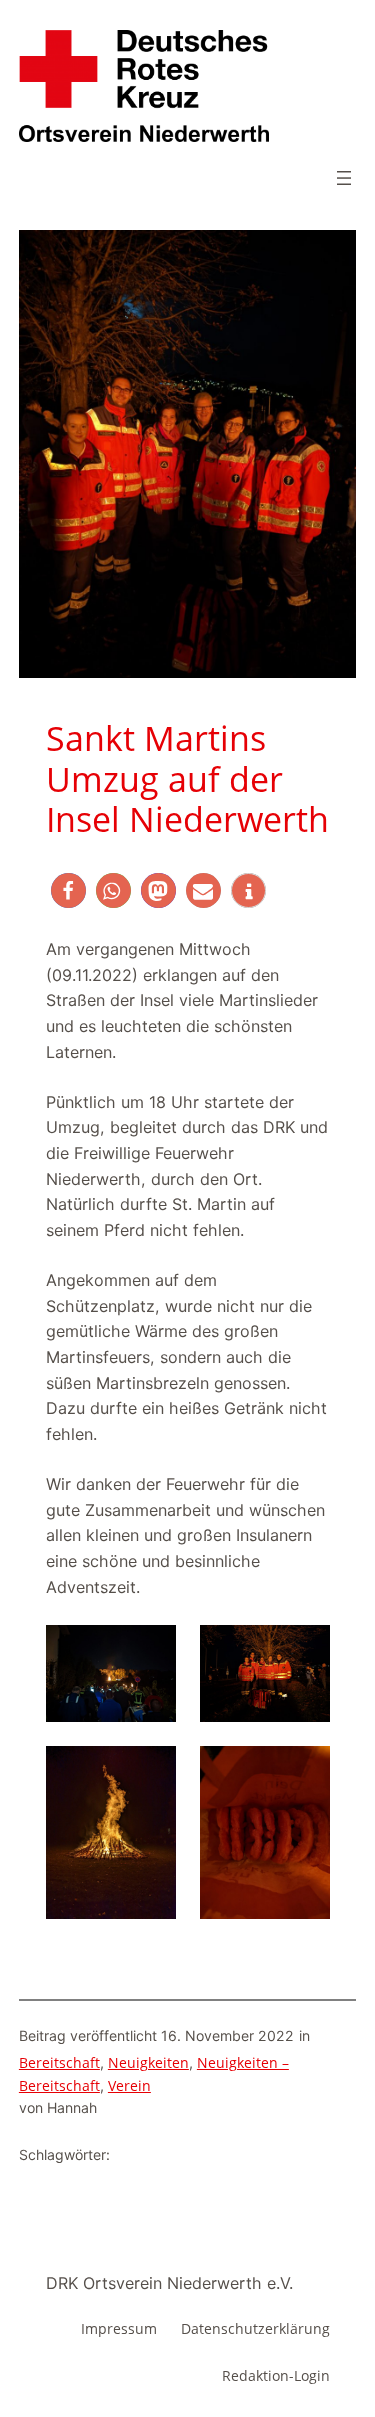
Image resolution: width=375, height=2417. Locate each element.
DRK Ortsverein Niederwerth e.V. (169, 2283)
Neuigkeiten (148, 2062)
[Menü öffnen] (344, 178)
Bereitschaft (59, 2062)
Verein (129, 2085)
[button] (68, 890)
